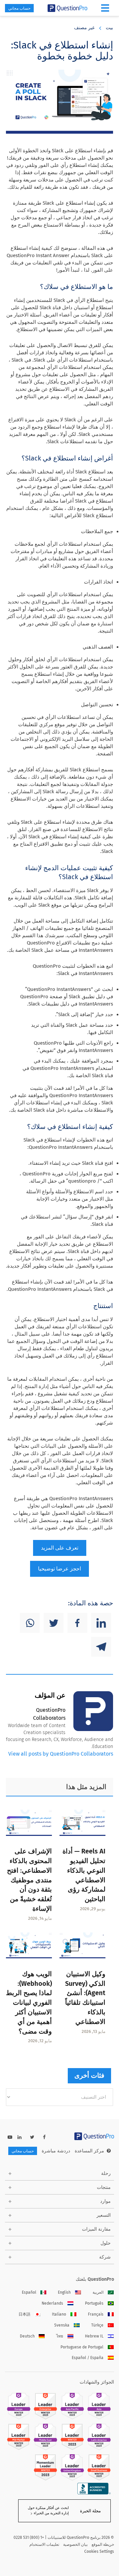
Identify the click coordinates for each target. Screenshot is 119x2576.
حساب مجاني (19, 8)
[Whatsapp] (30, 1623)
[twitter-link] (32, 2137)
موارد (105, 2201)
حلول (106, 2243)
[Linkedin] (101, 1623)
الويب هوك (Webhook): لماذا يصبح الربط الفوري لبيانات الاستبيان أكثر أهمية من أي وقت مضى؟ (29, 2003)
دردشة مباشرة (56, 2151)
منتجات (104, 2187)
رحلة (106, 2173)
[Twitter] (54, 1623)
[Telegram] (101, 1647)
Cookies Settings (99, 2551)
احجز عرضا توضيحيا (59, 1569)
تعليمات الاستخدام (44, 2544)
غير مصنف (84, 28)
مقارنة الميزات (96, 2229)
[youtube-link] (10, 2137)
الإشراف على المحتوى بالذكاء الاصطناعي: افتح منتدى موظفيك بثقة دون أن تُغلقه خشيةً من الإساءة (29, 1880)
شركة (105, 2257)
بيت (109, 28)
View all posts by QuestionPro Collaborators (61, 1754)
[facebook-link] (44, 2137)
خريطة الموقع (103, 2544)
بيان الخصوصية (75, 2544)
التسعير (104, 2215)
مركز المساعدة (89, 2151)
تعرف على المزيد (60, 1548)
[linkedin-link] (20, 2137)
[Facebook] (77, 1623)
